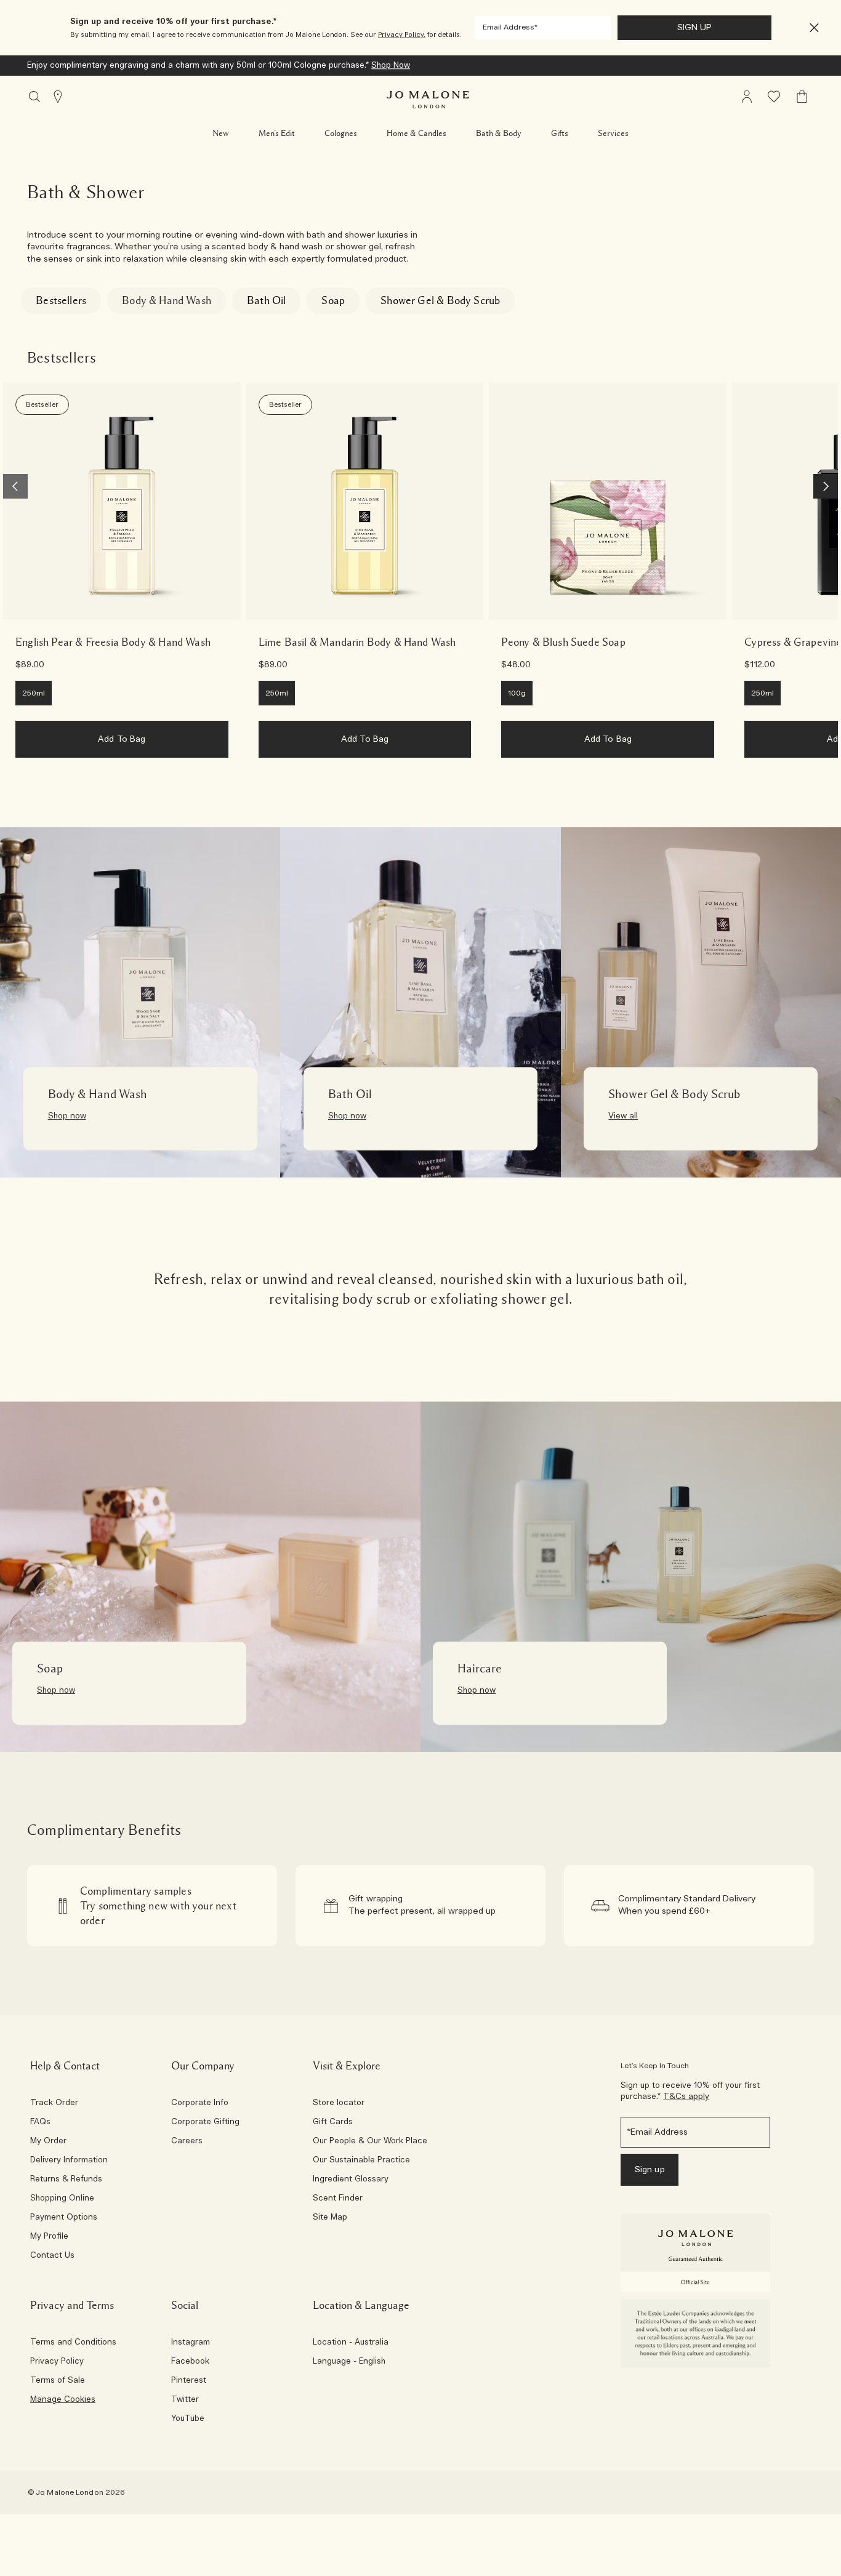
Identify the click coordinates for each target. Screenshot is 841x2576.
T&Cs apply (686, 2097)
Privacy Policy (57, 2362)
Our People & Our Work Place (370, 2141)
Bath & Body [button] (499, 134)
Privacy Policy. (402, 35)
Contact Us (52, 2256)
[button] (814, 28)
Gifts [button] (560, 134)
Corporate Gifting (205, 2122)
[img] (747, 97)
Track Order (54, 2103)
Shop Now (177, 66)
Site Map (330, 2218)
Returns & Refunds (66, 2180)
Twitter (185, 2400)
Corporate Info (200, 2103)
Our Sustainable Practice (361, 2161)
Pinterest (189, 2381)
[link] (122, 501)
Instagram (191, 2343)
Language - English (349, 2362)
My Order (48, 2141)
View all (623, 1116)
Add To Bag (122, 739)
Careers (187, 2141)
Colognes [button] (341, 134)
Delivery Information (69, 2161)
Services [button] (613, 134)
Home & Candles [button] (416, 134)
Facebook (190, 2362)
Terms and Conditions (73, 2343)
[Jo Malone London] (428, 100)
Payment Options (64, 2218)
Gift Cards (333, 2122)
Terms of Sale (58, 2381)
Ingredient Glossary (351, 2180)
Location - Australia (351, 2343)
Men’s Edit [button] (277, 134)
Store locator (339, 2103)
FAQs (40, 2122)
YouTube (188, 2419)
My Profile (49, 2237)
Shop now (67, 1116)
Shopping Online (62, 2199)
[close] (811, 28)
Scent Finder (338, 2199)
